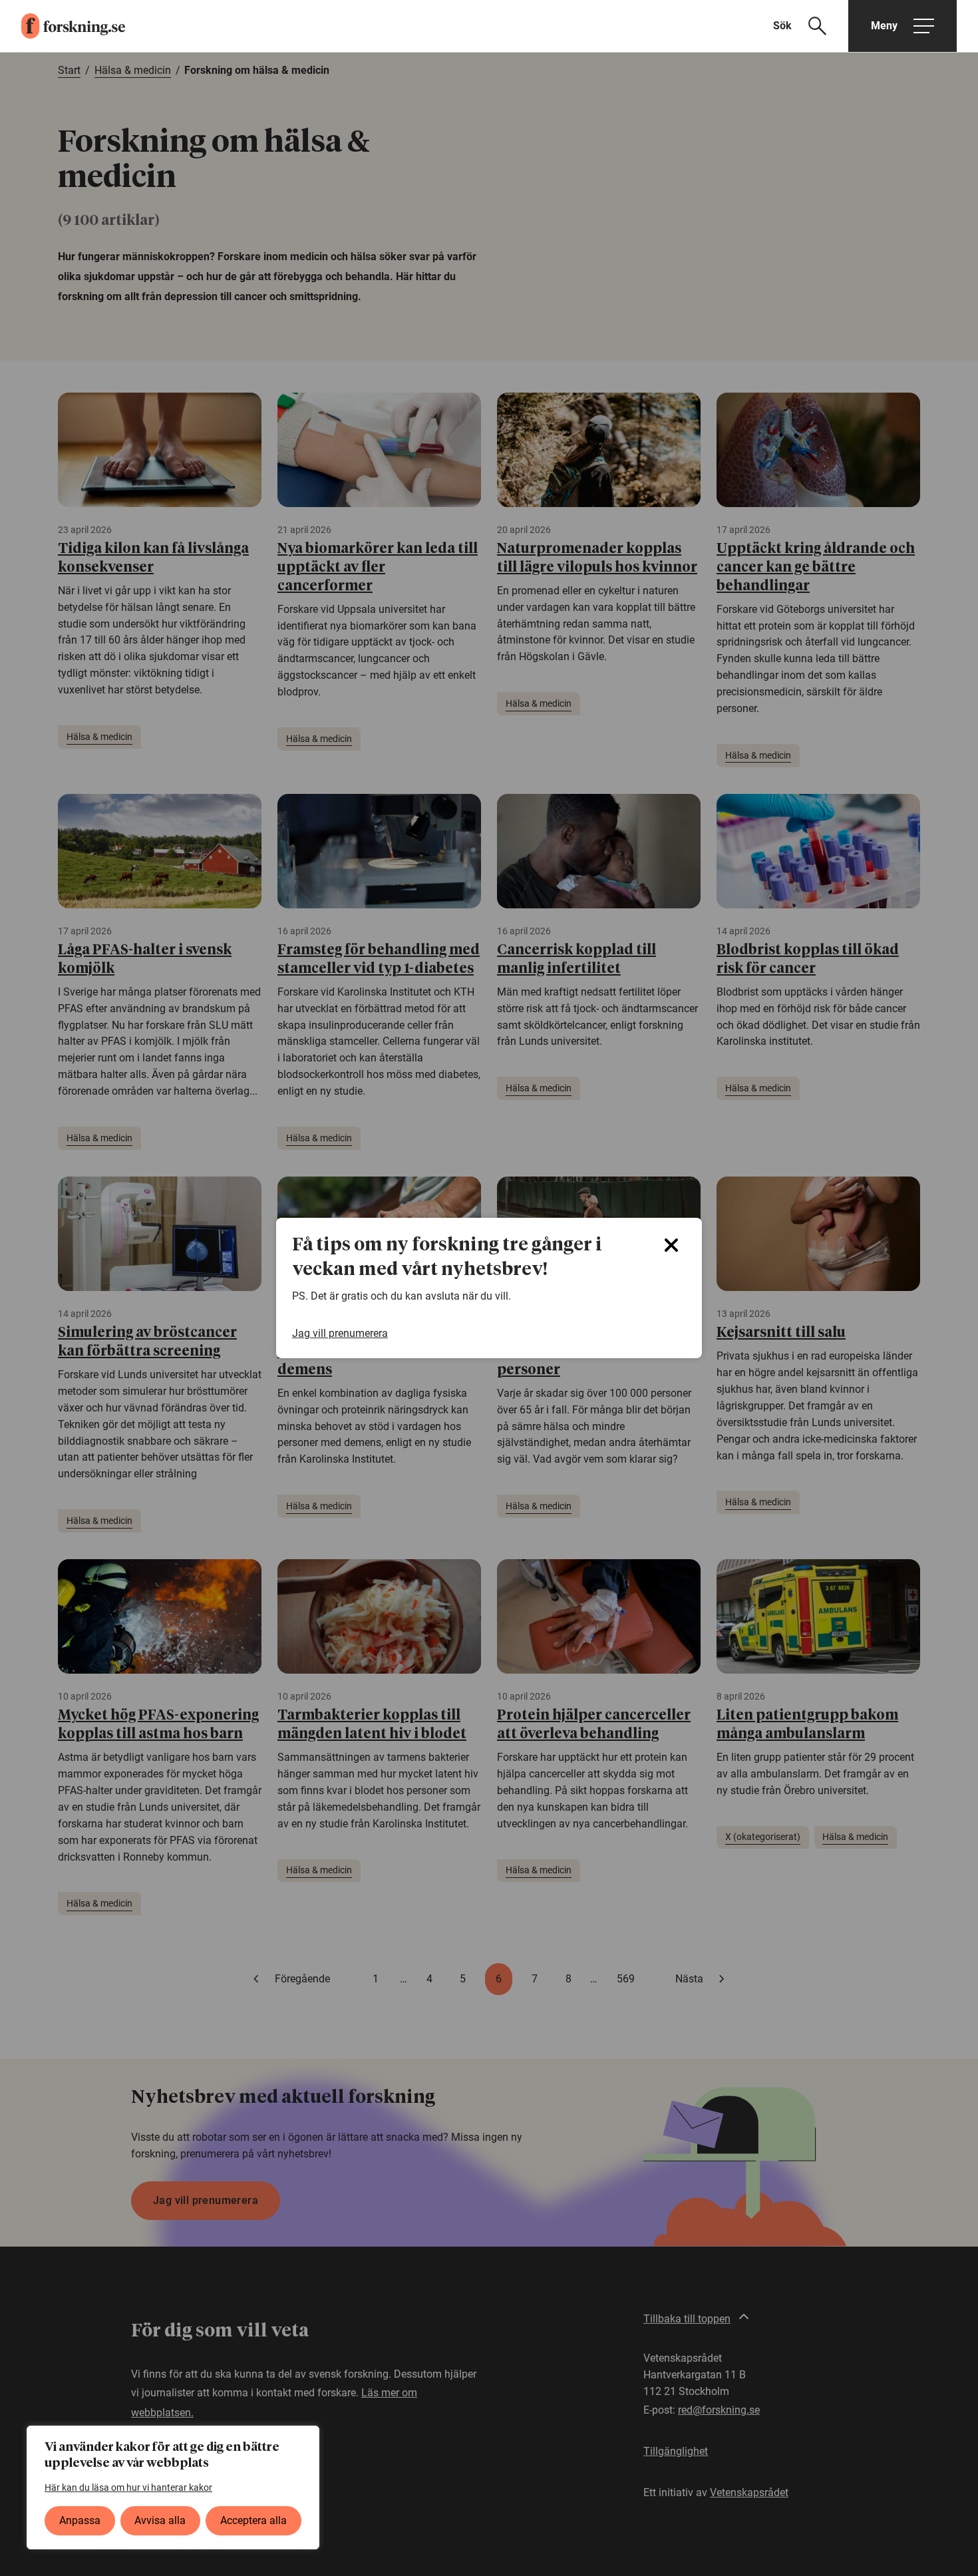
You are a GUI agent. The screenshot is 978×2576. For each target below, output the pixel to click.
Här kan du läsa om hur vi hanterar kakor (128, 2487)
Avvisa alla (160, 2520)
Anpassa (80, 2520)
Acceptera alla (253, 2520)
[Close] (671, 1245)
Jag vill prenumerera (340, 1333)
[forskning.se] (63, 26)
